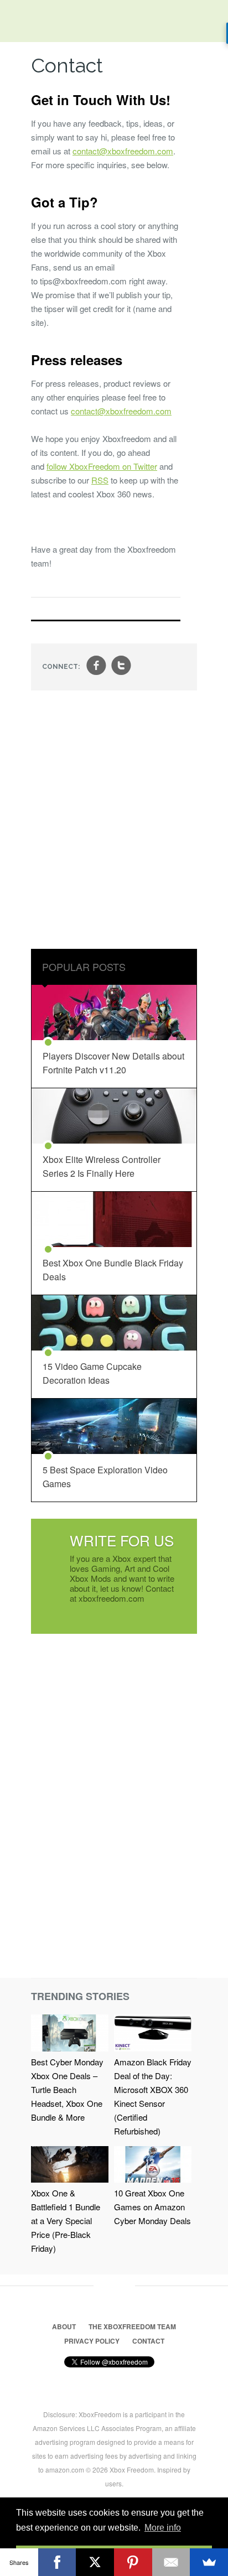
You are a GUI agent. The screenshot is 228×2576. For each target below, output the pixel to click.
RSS (100, 480)
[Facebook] (57, 2562)
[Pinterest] (133, 2562)
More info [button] (163, 2528)
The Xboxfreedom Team (132, 2326)
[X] (95, 2562)
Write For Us (122, 1540)
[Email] (171, 2562)
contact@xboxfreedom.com (123, 151)
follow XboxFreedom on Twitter (102, 466)
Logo (17, 22)
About (64, 2326)
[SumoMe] (209, 2562)
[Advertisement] (114, 821)
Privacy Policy (92, 2341)
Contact (148, 2341)
